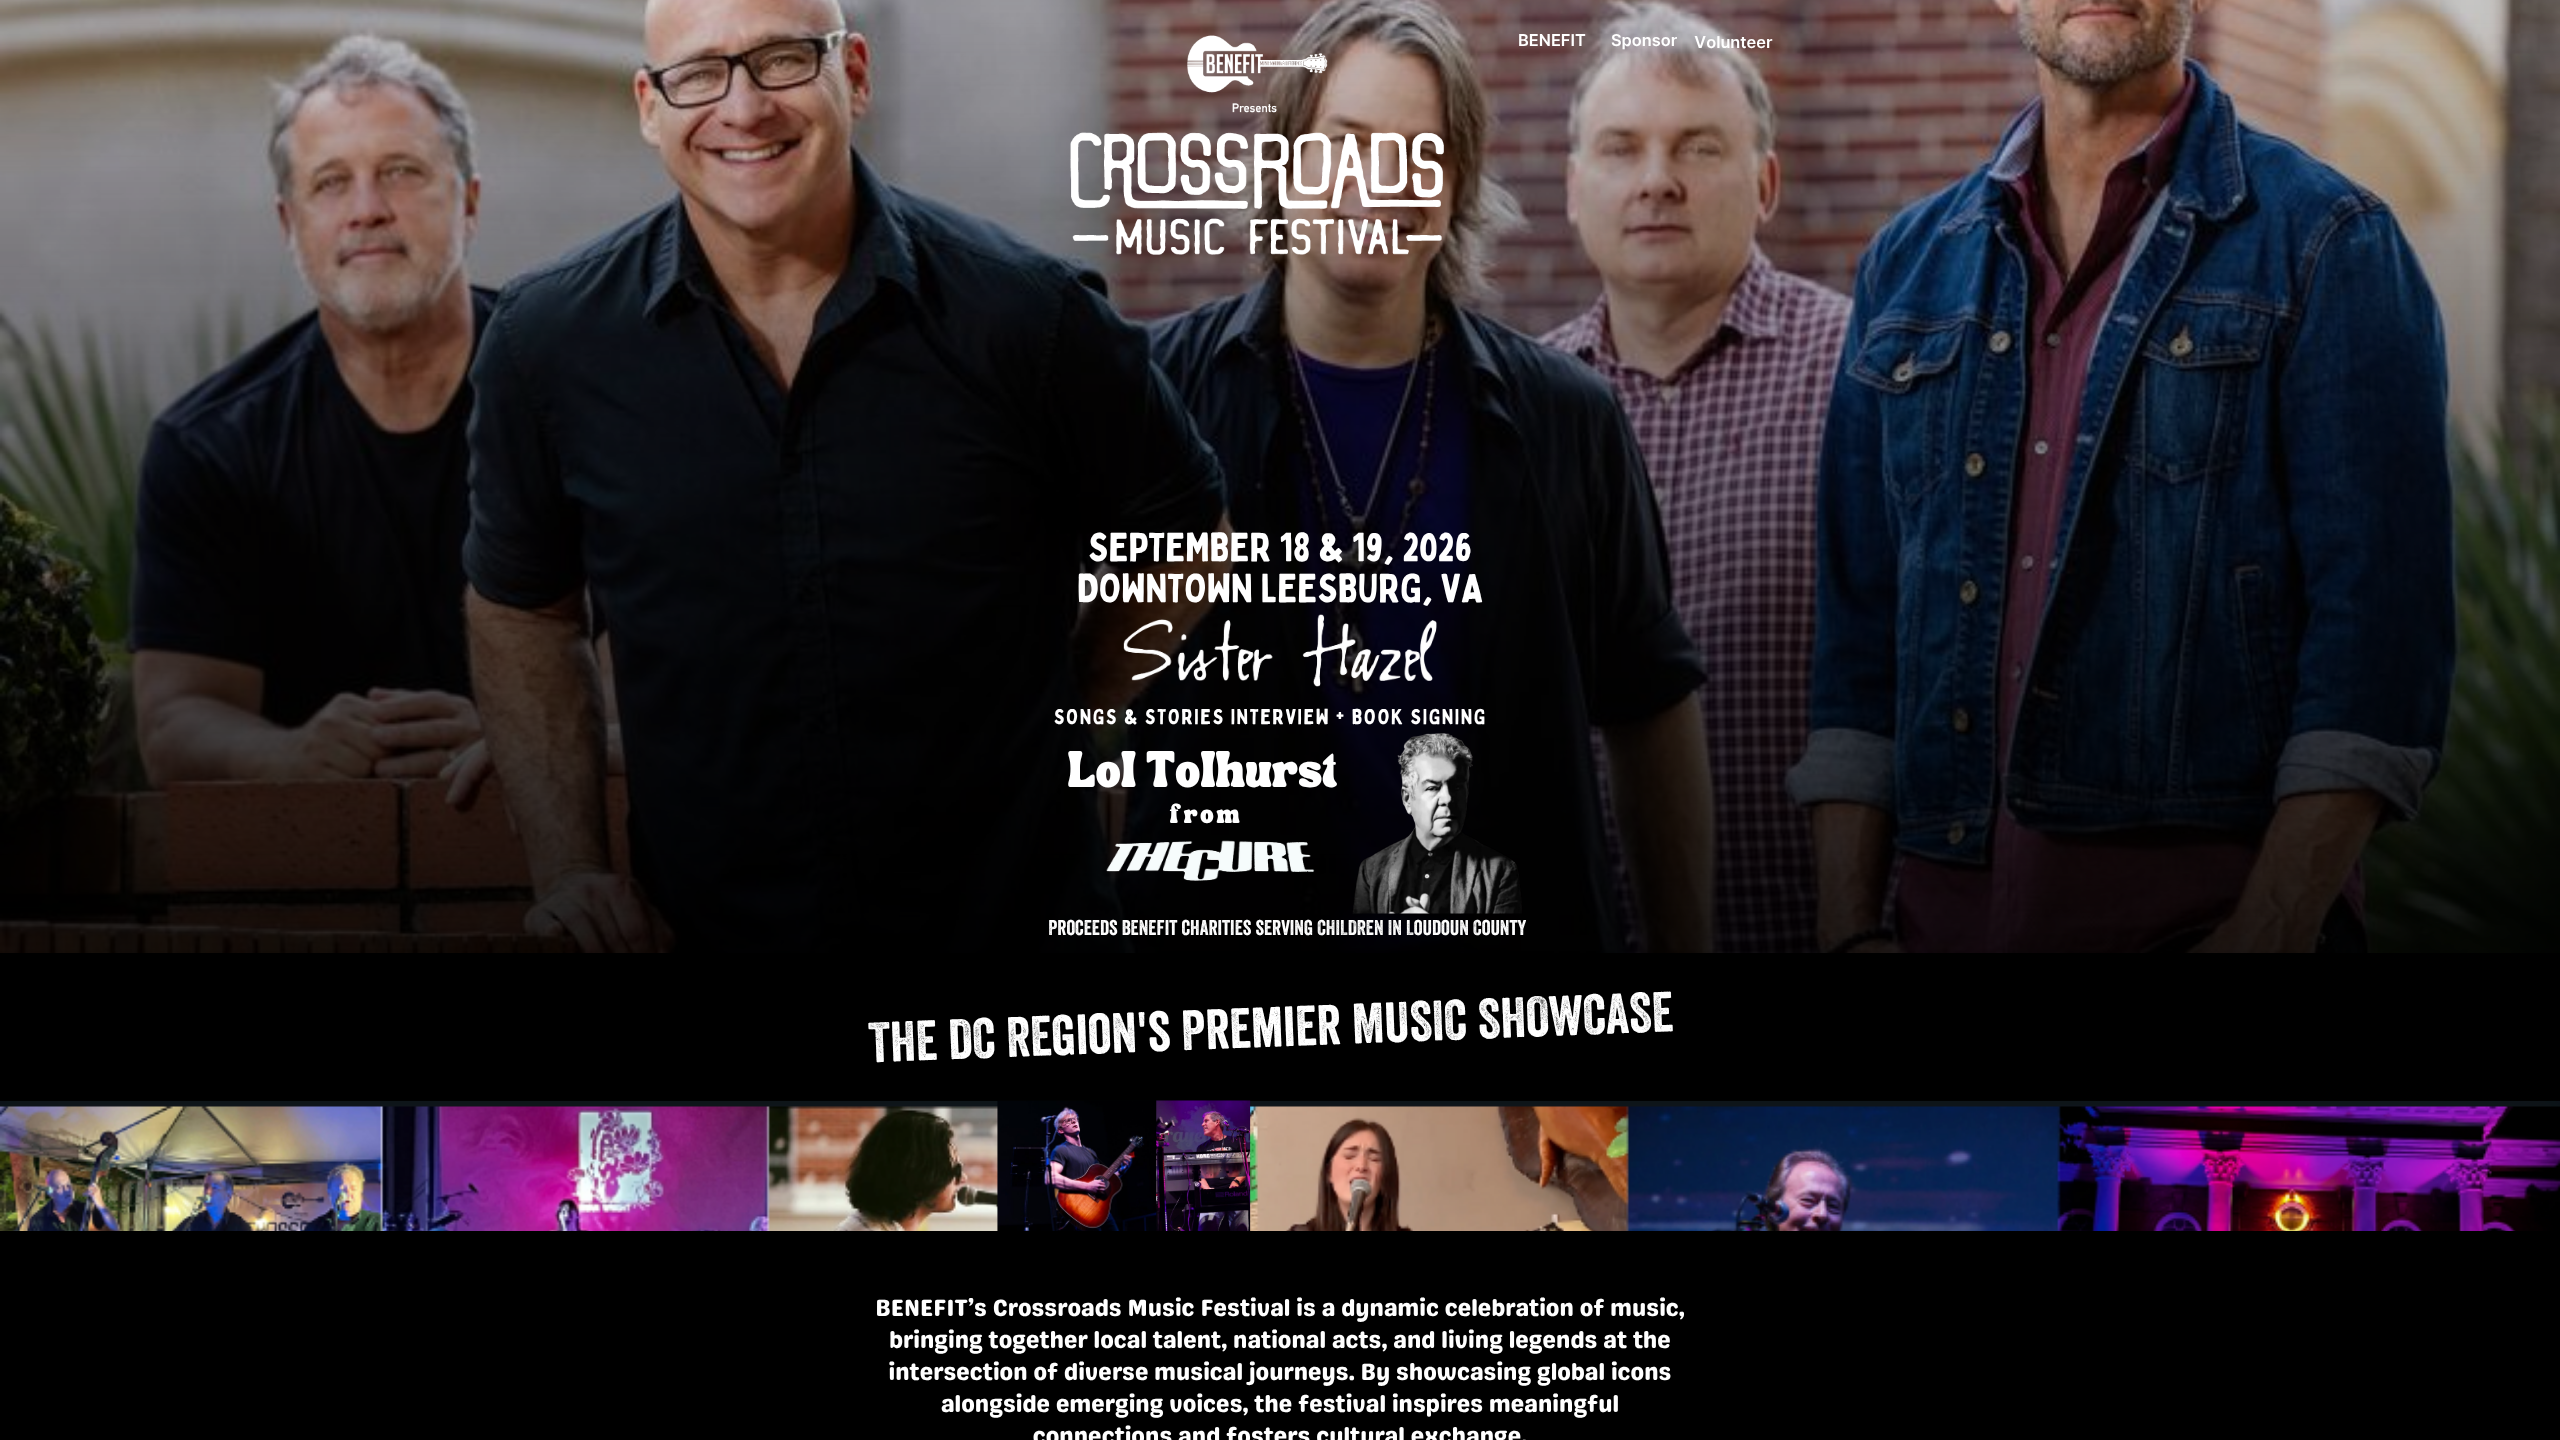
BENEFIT (1552, 40)
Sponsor (1644, 40)
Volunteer (1733, 42)
